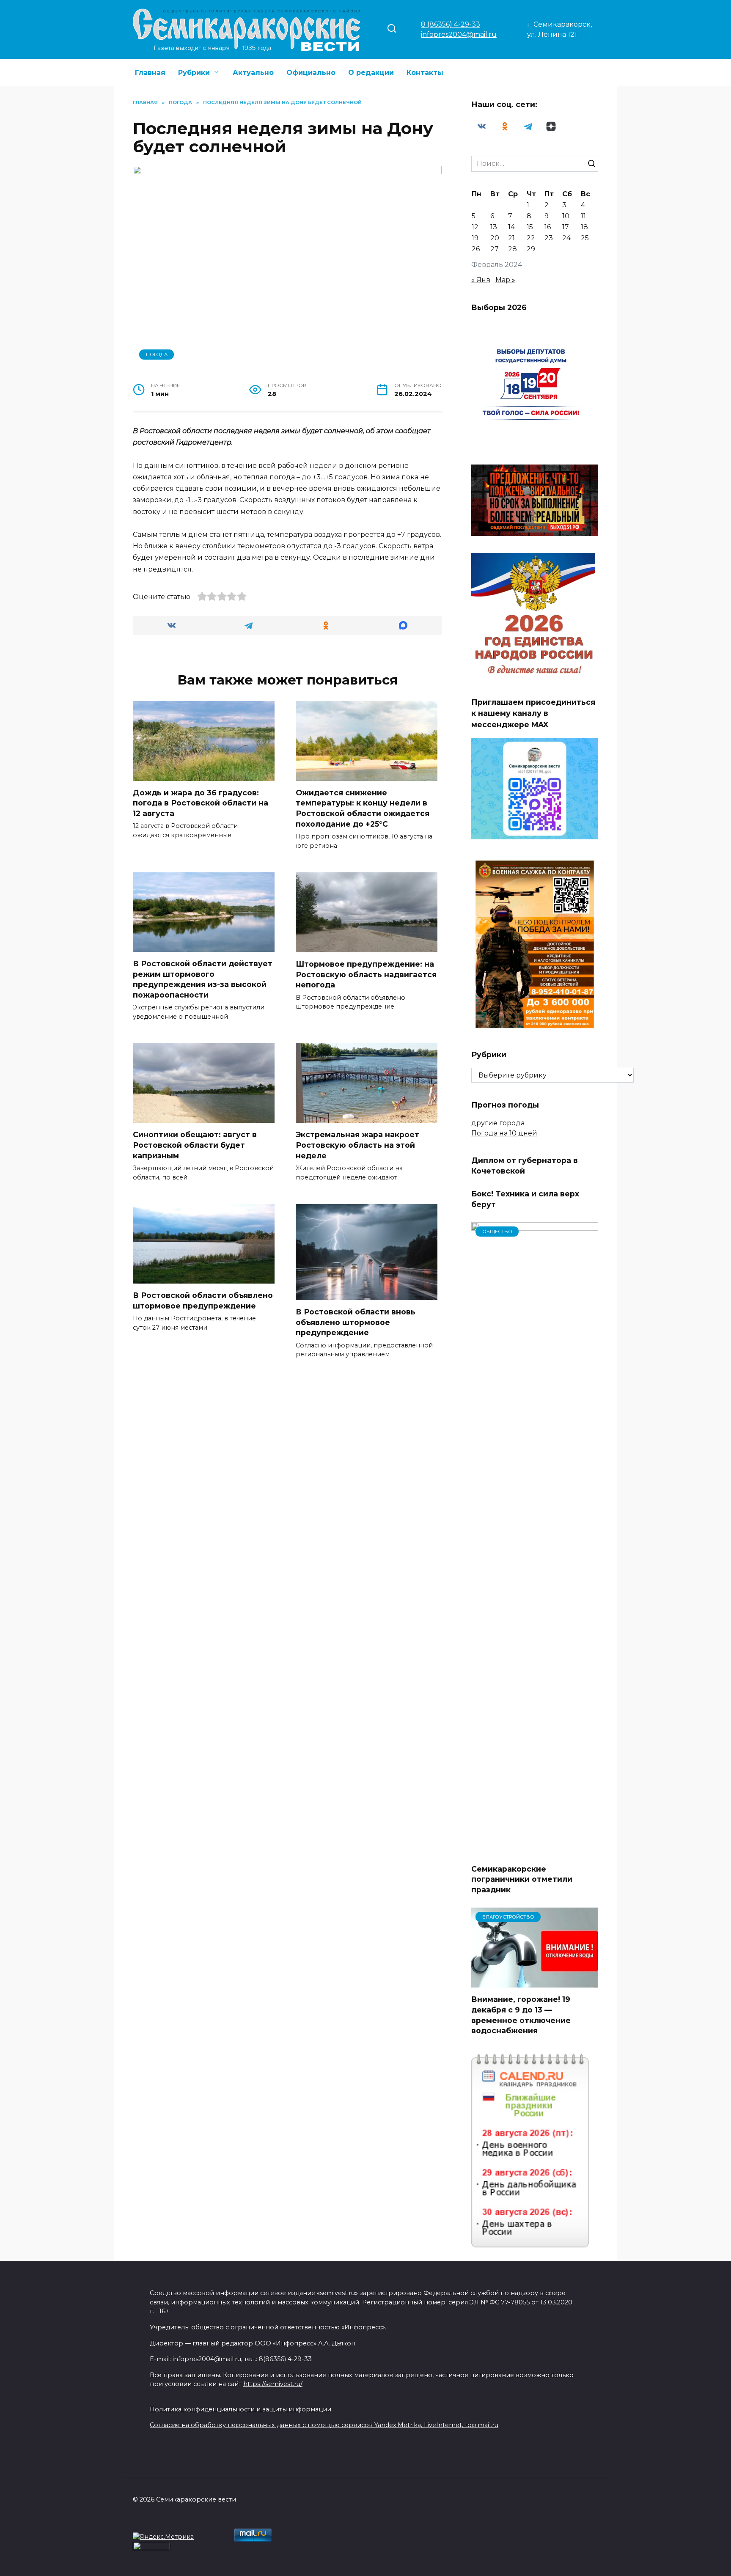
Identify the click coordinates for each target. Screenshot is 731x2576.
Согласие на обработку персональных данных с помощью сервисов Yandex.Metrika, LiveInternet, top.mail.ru (324, 2425)
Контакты (425, 73)
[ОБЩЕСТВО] (535, 1852)
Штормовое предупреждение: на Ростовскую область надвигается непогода (366, 974)
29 (531, 249)
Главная (150, 73)
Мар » (505, 280)
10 (566, 216)
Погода (157, 355)
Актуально (253, 73)
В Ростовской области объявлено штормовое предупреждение (203, 1300)
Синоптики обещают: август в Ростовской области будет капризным (195, 1145)
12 (475, 227)
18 (584, 227)
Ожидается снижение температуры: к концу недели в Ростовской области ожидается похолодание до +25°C (363, 808)
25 (585, 238)
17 (566, 227)
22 (531, 238)
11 (583, 216)
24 (566, 238)
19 (475, 238)
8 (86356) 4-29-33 (451, 24)
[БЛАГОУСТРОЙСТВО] (535, 1982)
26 (476, 249)
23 (549, 238)
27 (495, 249)
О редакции (371, 73)
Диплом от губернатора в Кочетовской (525, 1166)
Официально (311, 73)
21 (511, 238)
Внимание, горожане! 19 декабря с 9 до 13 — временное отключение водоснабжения (521, 2015)
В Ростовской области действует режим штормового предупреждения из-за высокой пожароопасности (203, 979)
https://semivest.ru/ (273, 2384)
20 (495, 238)
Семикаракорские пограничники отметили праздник (522, 1879)
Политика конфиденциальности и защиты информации (240, 2409)
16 (548, 227)
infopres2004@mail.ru (459, 34)
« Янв (481, 280)
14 (511, 227)
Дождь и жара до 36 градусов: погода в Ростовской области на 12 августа (201, 803)
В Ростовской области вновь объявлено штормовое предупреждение (356, 1322)
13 (494, 227)
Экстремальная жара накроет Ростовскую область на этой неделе (357, 1145)
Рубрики (194, 73)
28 (513, 249)
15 (530, 227)
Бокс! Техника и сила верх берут (525, 1199)
